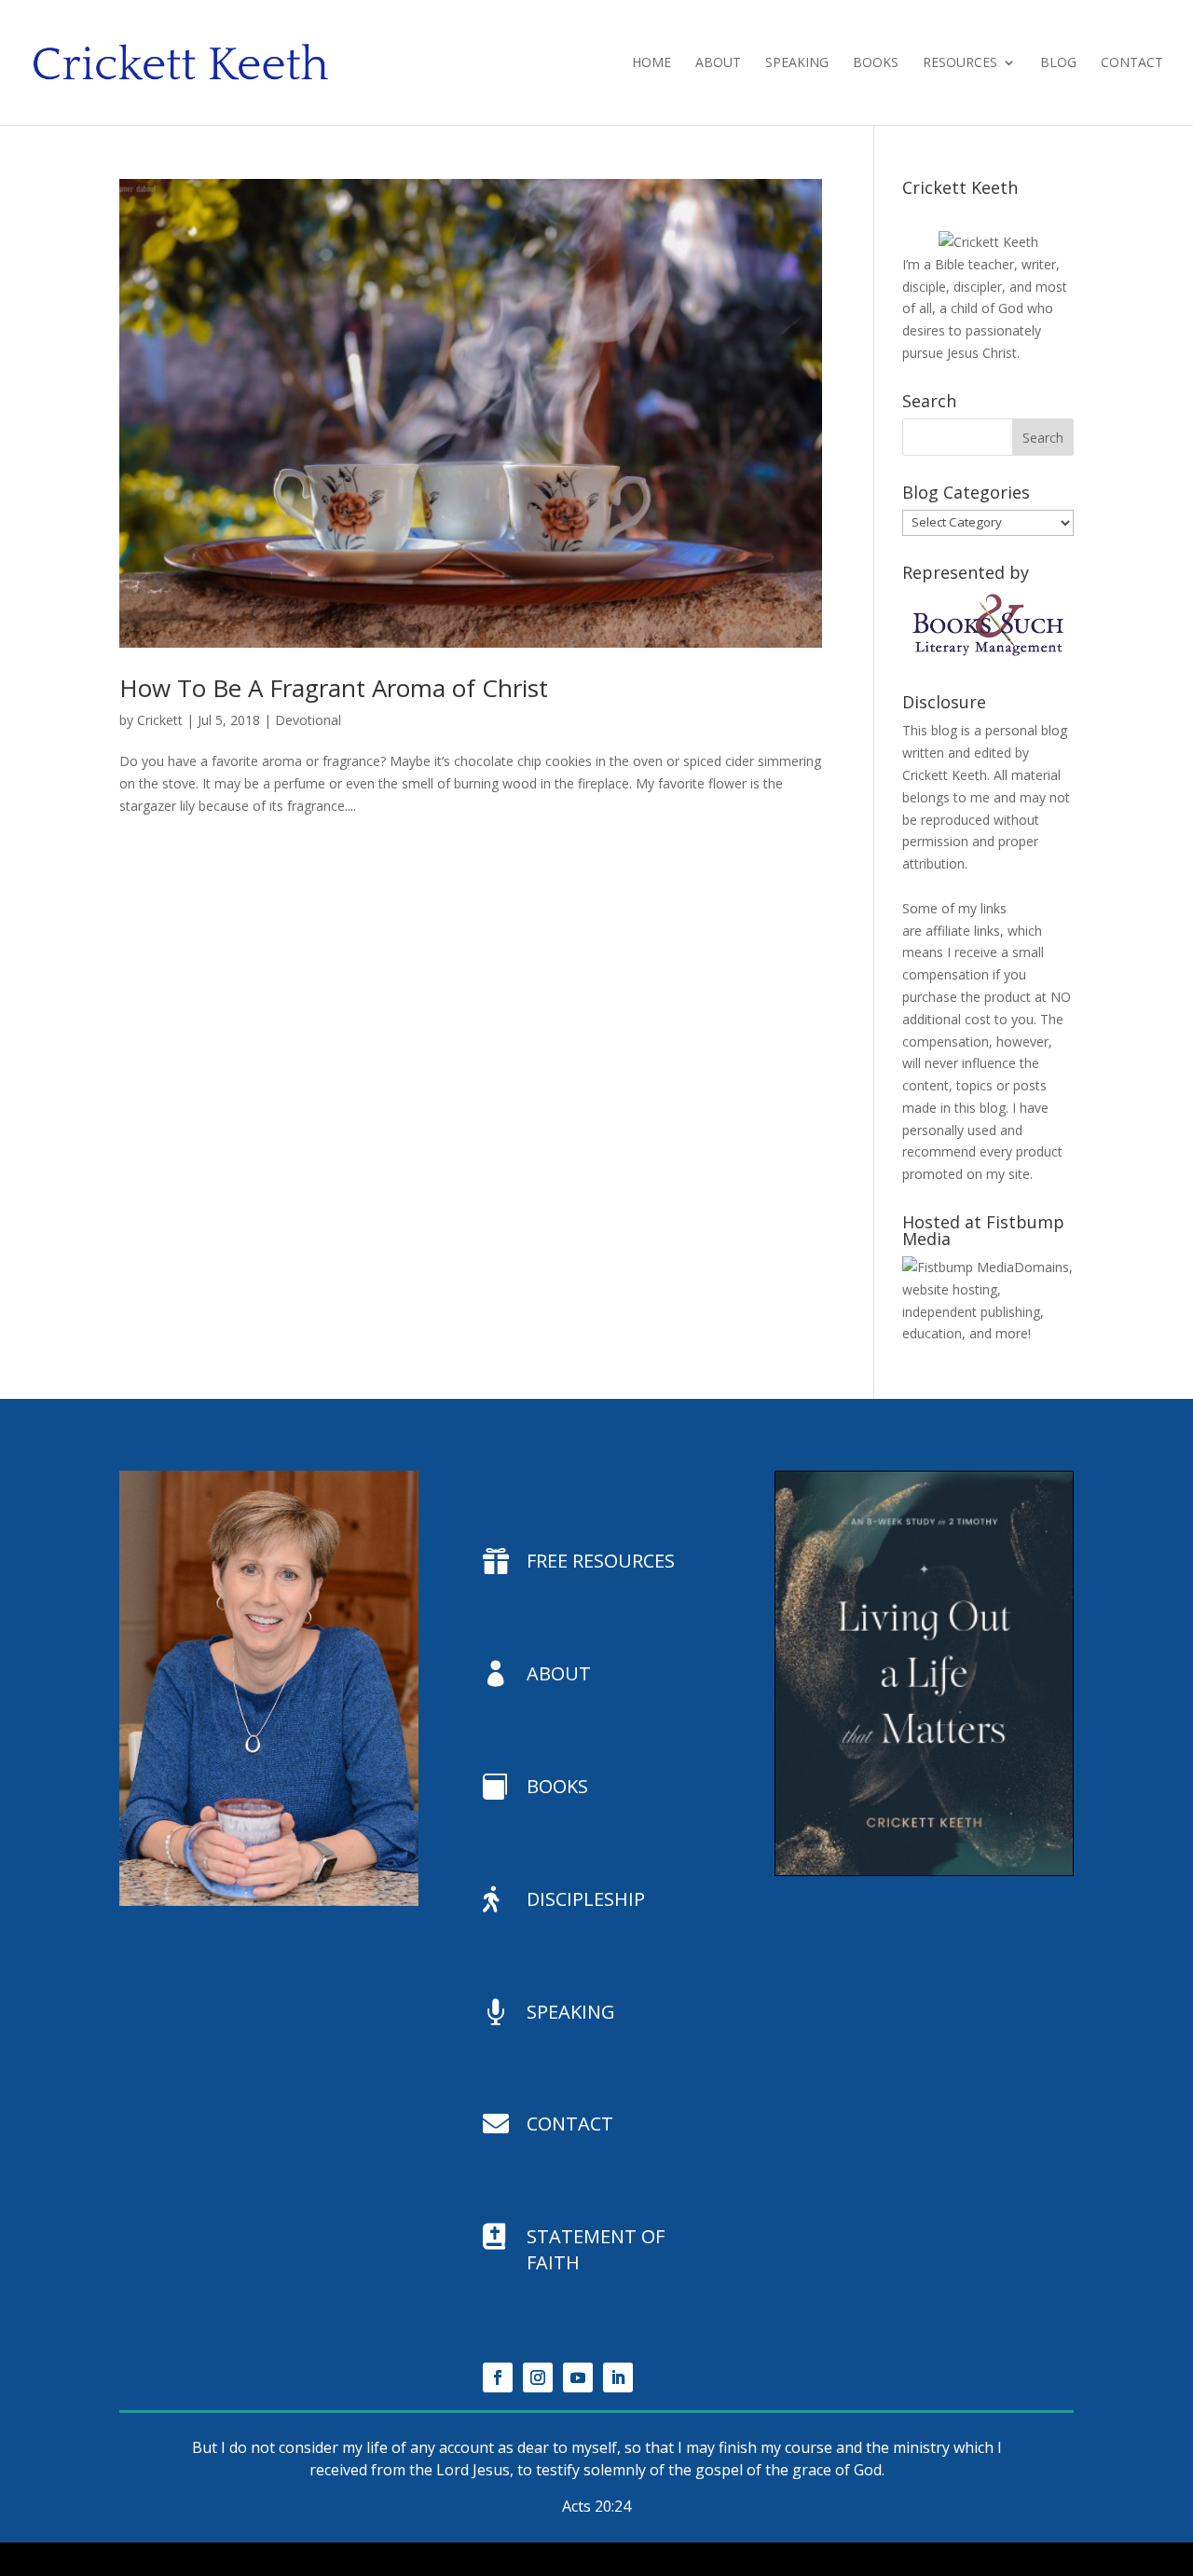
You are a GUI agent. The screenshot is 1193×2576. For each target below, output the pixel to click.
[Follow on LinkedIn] (618, 2377)
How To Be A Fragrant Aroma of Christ (334, 688)
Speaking (797, 63)
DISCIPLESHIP (586, 1899)
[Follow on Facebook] (498, 2377)
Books (876, 63)
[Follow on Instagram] (538, 2377)
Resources (960, 63)
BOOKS (557, 1786)
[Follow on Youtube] (578, 2377)
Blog (1058, 63)
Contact (1132, 63)
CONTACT (570, 2124)
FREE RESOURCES (601, 1561)
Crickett (160, 720)
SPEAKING (571, 2012)
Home (651, 63)
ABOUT (559, 1673)
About (718, 63)
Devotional (308, 720)
